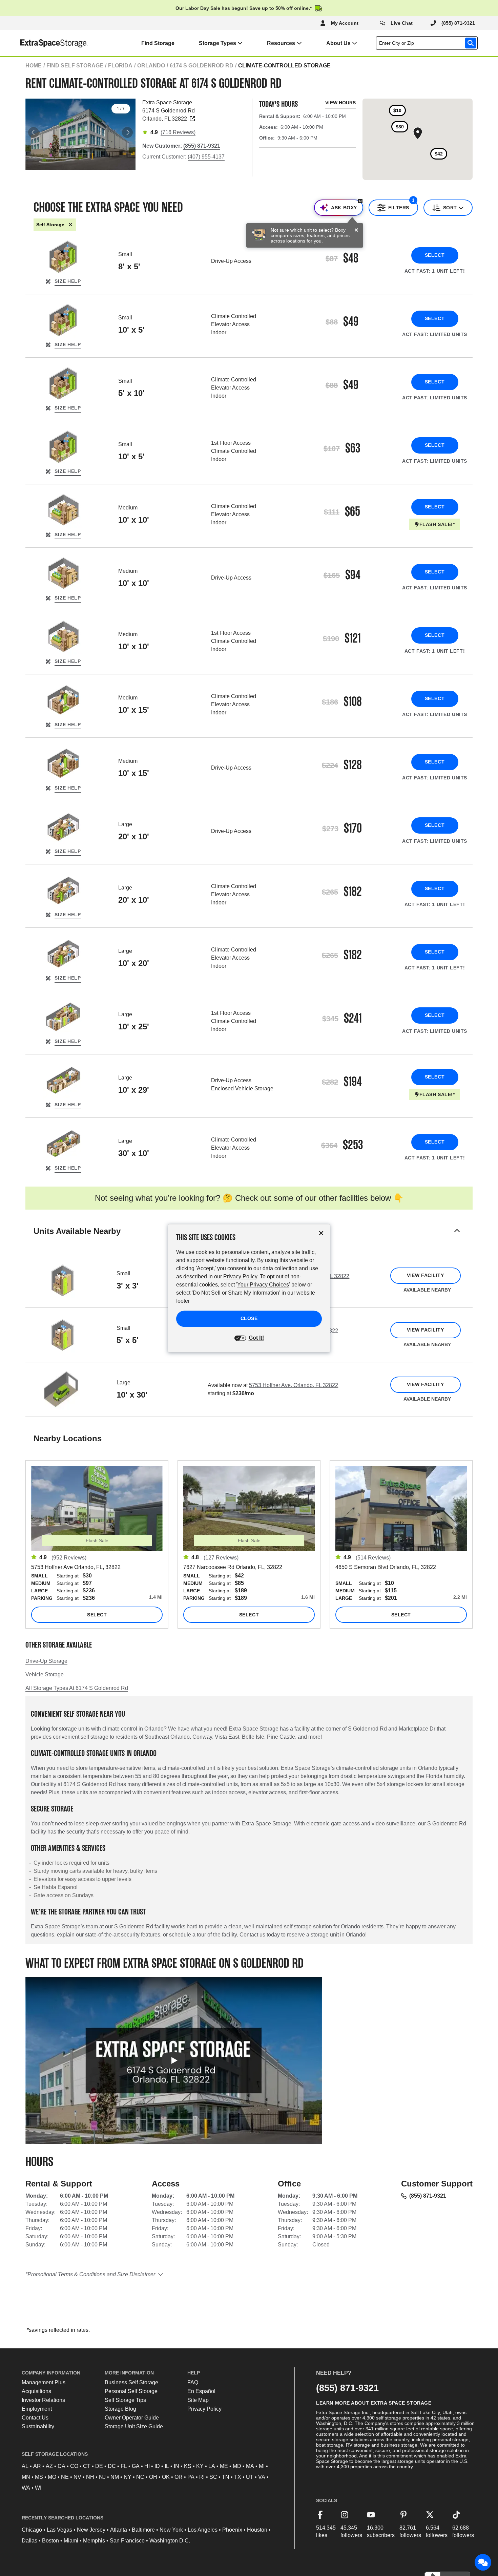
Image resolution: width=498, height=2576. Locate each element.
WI (38, 2488)
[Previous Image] (34, 132)
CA (61, 2466)
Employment (37, 2409)
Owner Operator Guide (132, 2418)
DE (99, 2466)
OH (153, 2477)
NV (77, 2477)
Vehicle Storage (45, 1674)
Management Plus (44, 2382)
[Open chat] (483, 2562)
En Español (201, 2391)
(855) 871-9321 (428, 2196)
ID (157, 2466)
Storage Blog (120, 2409)
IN (177, 2466)
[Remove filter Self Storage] (70, 225)
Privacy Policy (204, 2409)
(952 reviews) (69, 1558)
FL (124, 2466)
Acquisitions (36, 2391)
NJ (102, 2477)
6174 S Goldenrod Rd (202, 66)
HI (147, 2466)
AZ (49, 2466)
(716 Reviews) (178, 132)
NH (90, 2477)
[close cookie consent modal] (321, 1233)
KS (188, 2466)
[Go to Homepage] (44, 43)
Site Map (198, 2400)
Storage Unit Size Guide (134, 2426)
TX (238, 2477)
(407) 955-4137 (206, 157)
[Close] (356, 230)
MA (250, 2466)
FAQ (193, 2382)
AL (25, 2466)
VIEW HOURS (340, 103)
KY (200, 2466)
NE (65, 2477)
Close (249, 1318)
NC (140, 2477)
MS (39, 2477)
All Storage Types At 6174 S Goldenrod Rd (77, 1688)
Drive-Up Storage (46, 1661)
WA (26, 2488)
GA (136, 2466)
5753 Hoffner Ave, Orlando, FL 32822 (294, 1385)
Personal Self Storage (131, 2391)
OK (166, 2477)
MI (262, 2466)
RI (202, 2477)
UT (250, 2477)
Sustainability (38, 2426)
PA (191, 2477)
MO (52, 2477)
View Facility (425, 1275)
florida (120, 66)
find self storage (75, 66)
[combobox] (428, 43)
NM (115, 2477)
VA (262, 2477)
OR (179, 2477)
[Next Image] (127, 132)
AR (37, 2466)
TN (226, 2477)
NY (128, 2477)
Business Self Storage (131, 2382)
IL (167, 2466)
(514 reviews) (373, 1558)
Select (435, 255)
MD (237, 2466)
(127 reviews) (221, 1558)
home (34, 66)
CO (74, 2466)
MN (26, 2477)
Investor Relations (43, 2400)
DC (112, 2466)
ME (224, 2466)
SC (213, 2477)
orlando (151, 66)
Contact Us (35, 2418)
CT (87, 2466)
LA (212, 2466)
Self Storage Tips (125, 2400)
